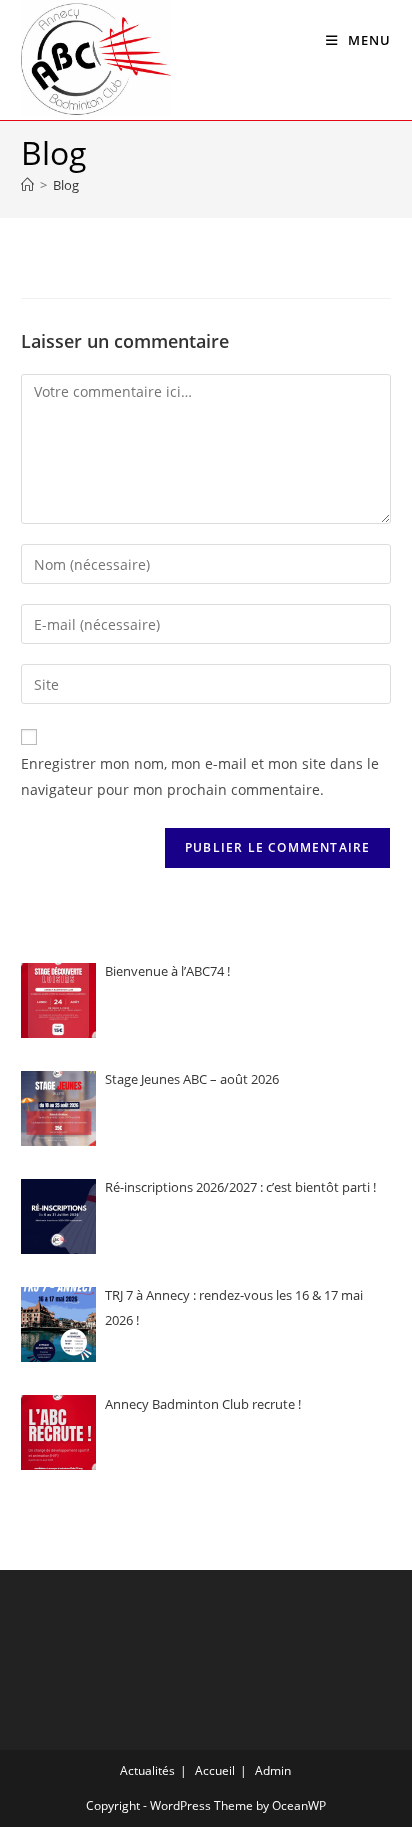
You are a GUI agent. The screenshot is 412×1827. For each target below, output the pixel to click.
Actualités (147, 1770)
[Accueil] (27, 185)
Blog (66, 185)
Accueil (215, 1770)
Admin (273, 1770)
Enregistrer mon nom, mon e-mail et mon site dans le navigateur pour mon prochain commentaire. (200, 777)
